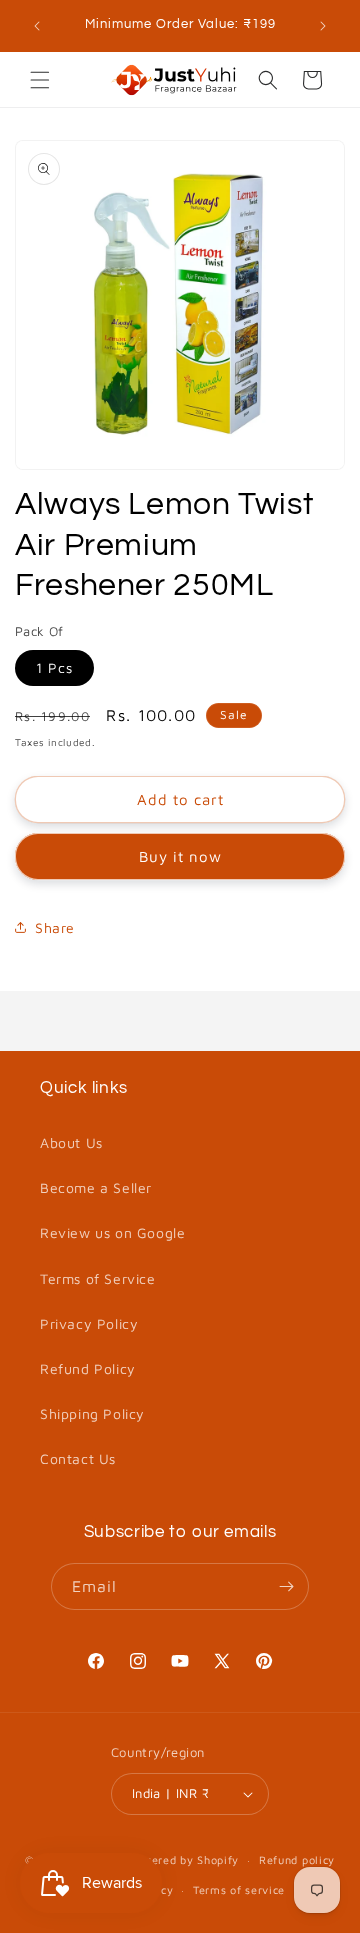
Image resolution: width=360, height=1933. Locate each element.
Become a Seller (96, 1187)
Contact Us (78, 1458)
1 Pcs (54, 667)
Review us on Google (112, 1232)
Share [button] (55, 927)
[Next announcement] (323, 26)
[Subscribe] (286, 1586)
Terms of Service (98, 1278)
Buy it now (180, 856)
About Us (71, 1142)
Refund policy (297, 1859)
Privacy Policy (89, 1323)
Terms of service (239, 1889)
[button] (40, 80)
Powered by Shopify (184, 1859)
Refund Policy (88, 1368)
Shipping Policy (92, 1413)
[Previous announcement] (37, 26)
